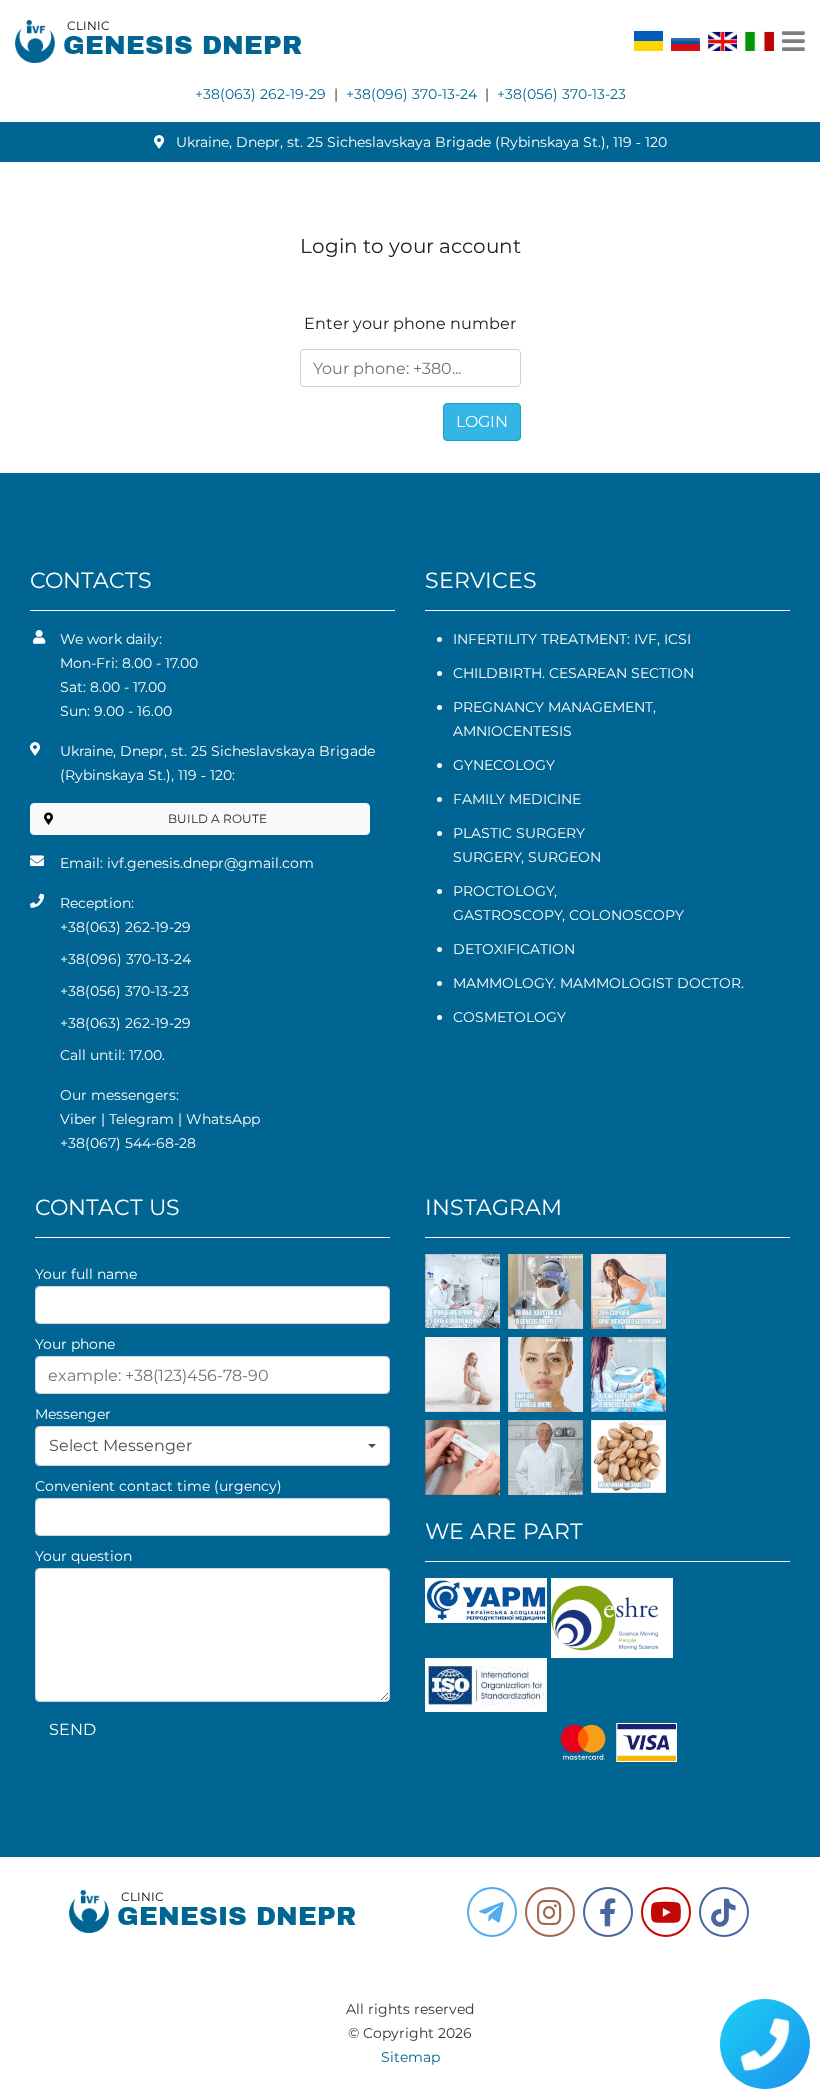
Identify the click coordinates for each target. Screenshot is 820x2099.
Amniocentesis (512, 731)
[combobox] (212, 1446)
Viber (78, 1119)
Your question (83, 1556)
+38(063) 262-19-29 (260, 94)
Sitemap (410, 2057)
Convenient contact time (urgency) (158, 1486)
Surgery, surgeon (527, 857)
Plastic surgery (519, 833)
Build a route (217, 818)
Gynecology (504, 765)
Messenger (73, 1414)
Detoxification (514, 949)
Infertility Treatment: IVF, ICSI (572, 639)
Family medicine (517, 799)
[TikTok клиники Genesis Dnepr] (724, 1912)
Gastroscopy (507, 915)
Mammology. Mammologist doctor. (598, 983)
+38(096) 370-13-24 (411, 94)
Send (72, 1729)
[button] (608, 1912)
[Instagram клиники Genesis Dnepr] (550, 1912)
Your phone (75, 1344)
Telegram (141, 1119)
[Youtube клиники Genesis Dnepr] (666, 1912)
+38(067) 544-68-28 (128, 1143)
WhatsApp (223, 1119)
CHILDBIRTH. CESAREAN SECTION (573, 673)
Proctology (503, 891)
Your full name (86, 1274)
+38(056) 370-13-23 (561, 94)
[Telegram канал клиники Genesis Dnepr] (492, 1912)
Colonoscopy (626, 915)
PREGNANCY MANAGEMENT (553, 707)
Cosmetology (509, 1017)
